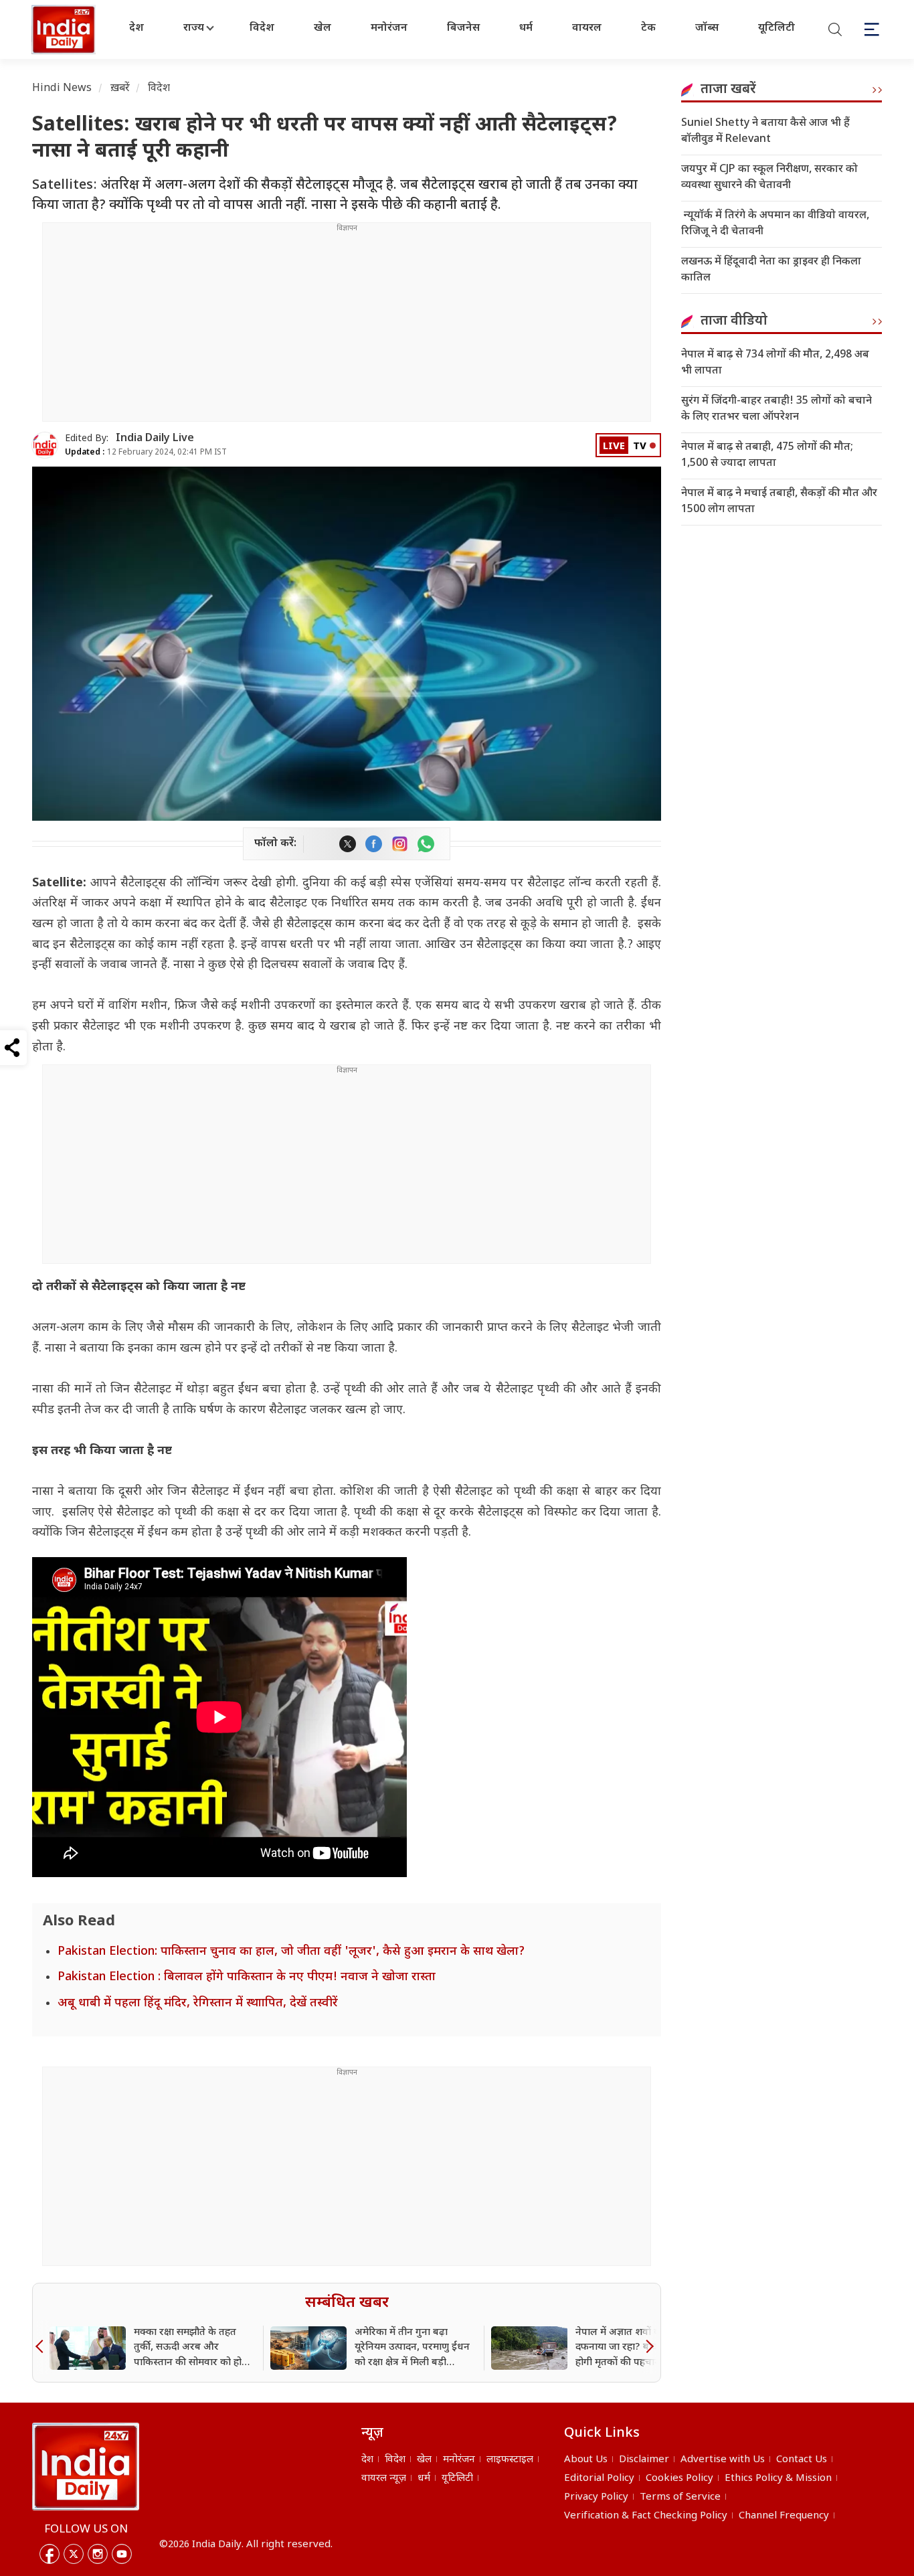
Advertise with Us (723, 2460)
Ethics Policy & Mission (778, 2479)
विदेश (262, 28)
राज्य (194, 28)
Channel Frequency (784, 2516)
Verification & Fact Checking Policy (646, 2516)
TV (640, 447)
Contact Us (802, 2460)
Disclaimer (644, 2460)
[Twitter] (74, 2554)
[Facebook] (50, 2554)
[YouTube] (122, 2554)
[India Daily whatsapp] (426, 844)
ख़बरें (120, 89)
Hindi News (62, 89)
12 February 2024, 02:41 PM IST (146, 453)
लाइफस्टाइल (510, 2460)
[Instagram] (98, 2554)
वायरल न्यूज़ (384, 2479)
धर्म (526, 28)
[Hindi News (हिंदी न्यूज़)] (65, 29)
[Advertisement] (347, 327)
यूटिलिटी (776, 28)
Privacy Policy (596, 2497)
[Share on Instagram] (400, 844)
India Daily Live (155, 439)
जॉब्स (707, 28)
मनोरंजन (389, 28)
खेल (323, 28)
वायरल (587, 28)
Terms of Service (680, 2497)
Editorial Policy (599, 2479)
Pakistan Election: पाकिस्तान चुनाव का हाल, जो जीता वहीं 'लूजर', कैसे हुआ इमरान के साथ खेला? (291, 1952)
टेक (648, 28)
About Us (586, 2460)
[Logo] (86, 2466)
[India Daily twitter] (348, 844)
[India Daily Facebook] (374, 844)
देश (136, 28)
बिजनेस (463, 28)
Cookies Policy (679, 2479)
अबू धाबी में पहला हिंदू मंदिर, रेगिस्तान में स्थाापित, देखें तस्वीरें (198, 2003)
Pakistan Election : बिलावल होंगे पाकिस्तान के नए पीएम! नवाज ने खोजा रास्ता (247, 1977)
